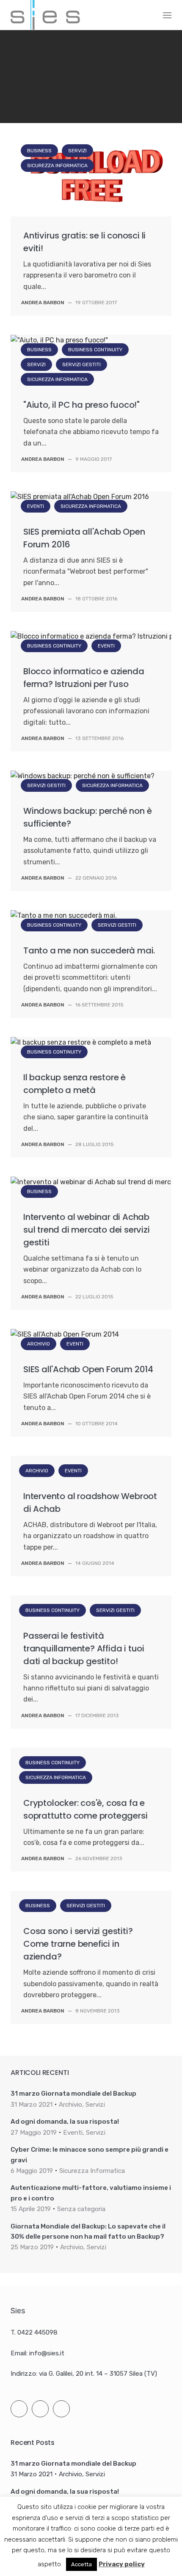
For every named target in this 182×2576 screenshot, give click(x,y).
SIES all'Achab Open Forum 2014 (88, 1369)
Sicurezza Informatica (128, 59)
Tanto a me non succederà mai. (89, 950)
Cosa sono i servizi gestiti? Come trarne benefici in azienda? (78, 1944)
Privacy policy (122, 2564)
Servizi (72, 59)
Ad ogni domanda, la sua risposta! (65, 2122)
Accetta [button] (81, 2564)
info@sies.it (47, 2353)
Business (34, 59)
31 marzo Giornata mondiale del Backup (73, 2094)
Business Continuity (95, 350)
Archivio (39, 1344)
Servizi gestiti (81, 364)
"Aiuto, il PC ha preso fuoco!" (81, 405)
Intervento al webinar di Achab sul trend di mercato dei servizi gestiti (87, 1230)
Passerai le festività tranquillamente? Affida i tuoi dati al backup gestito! (84, 1648)
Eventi (36, 506)
